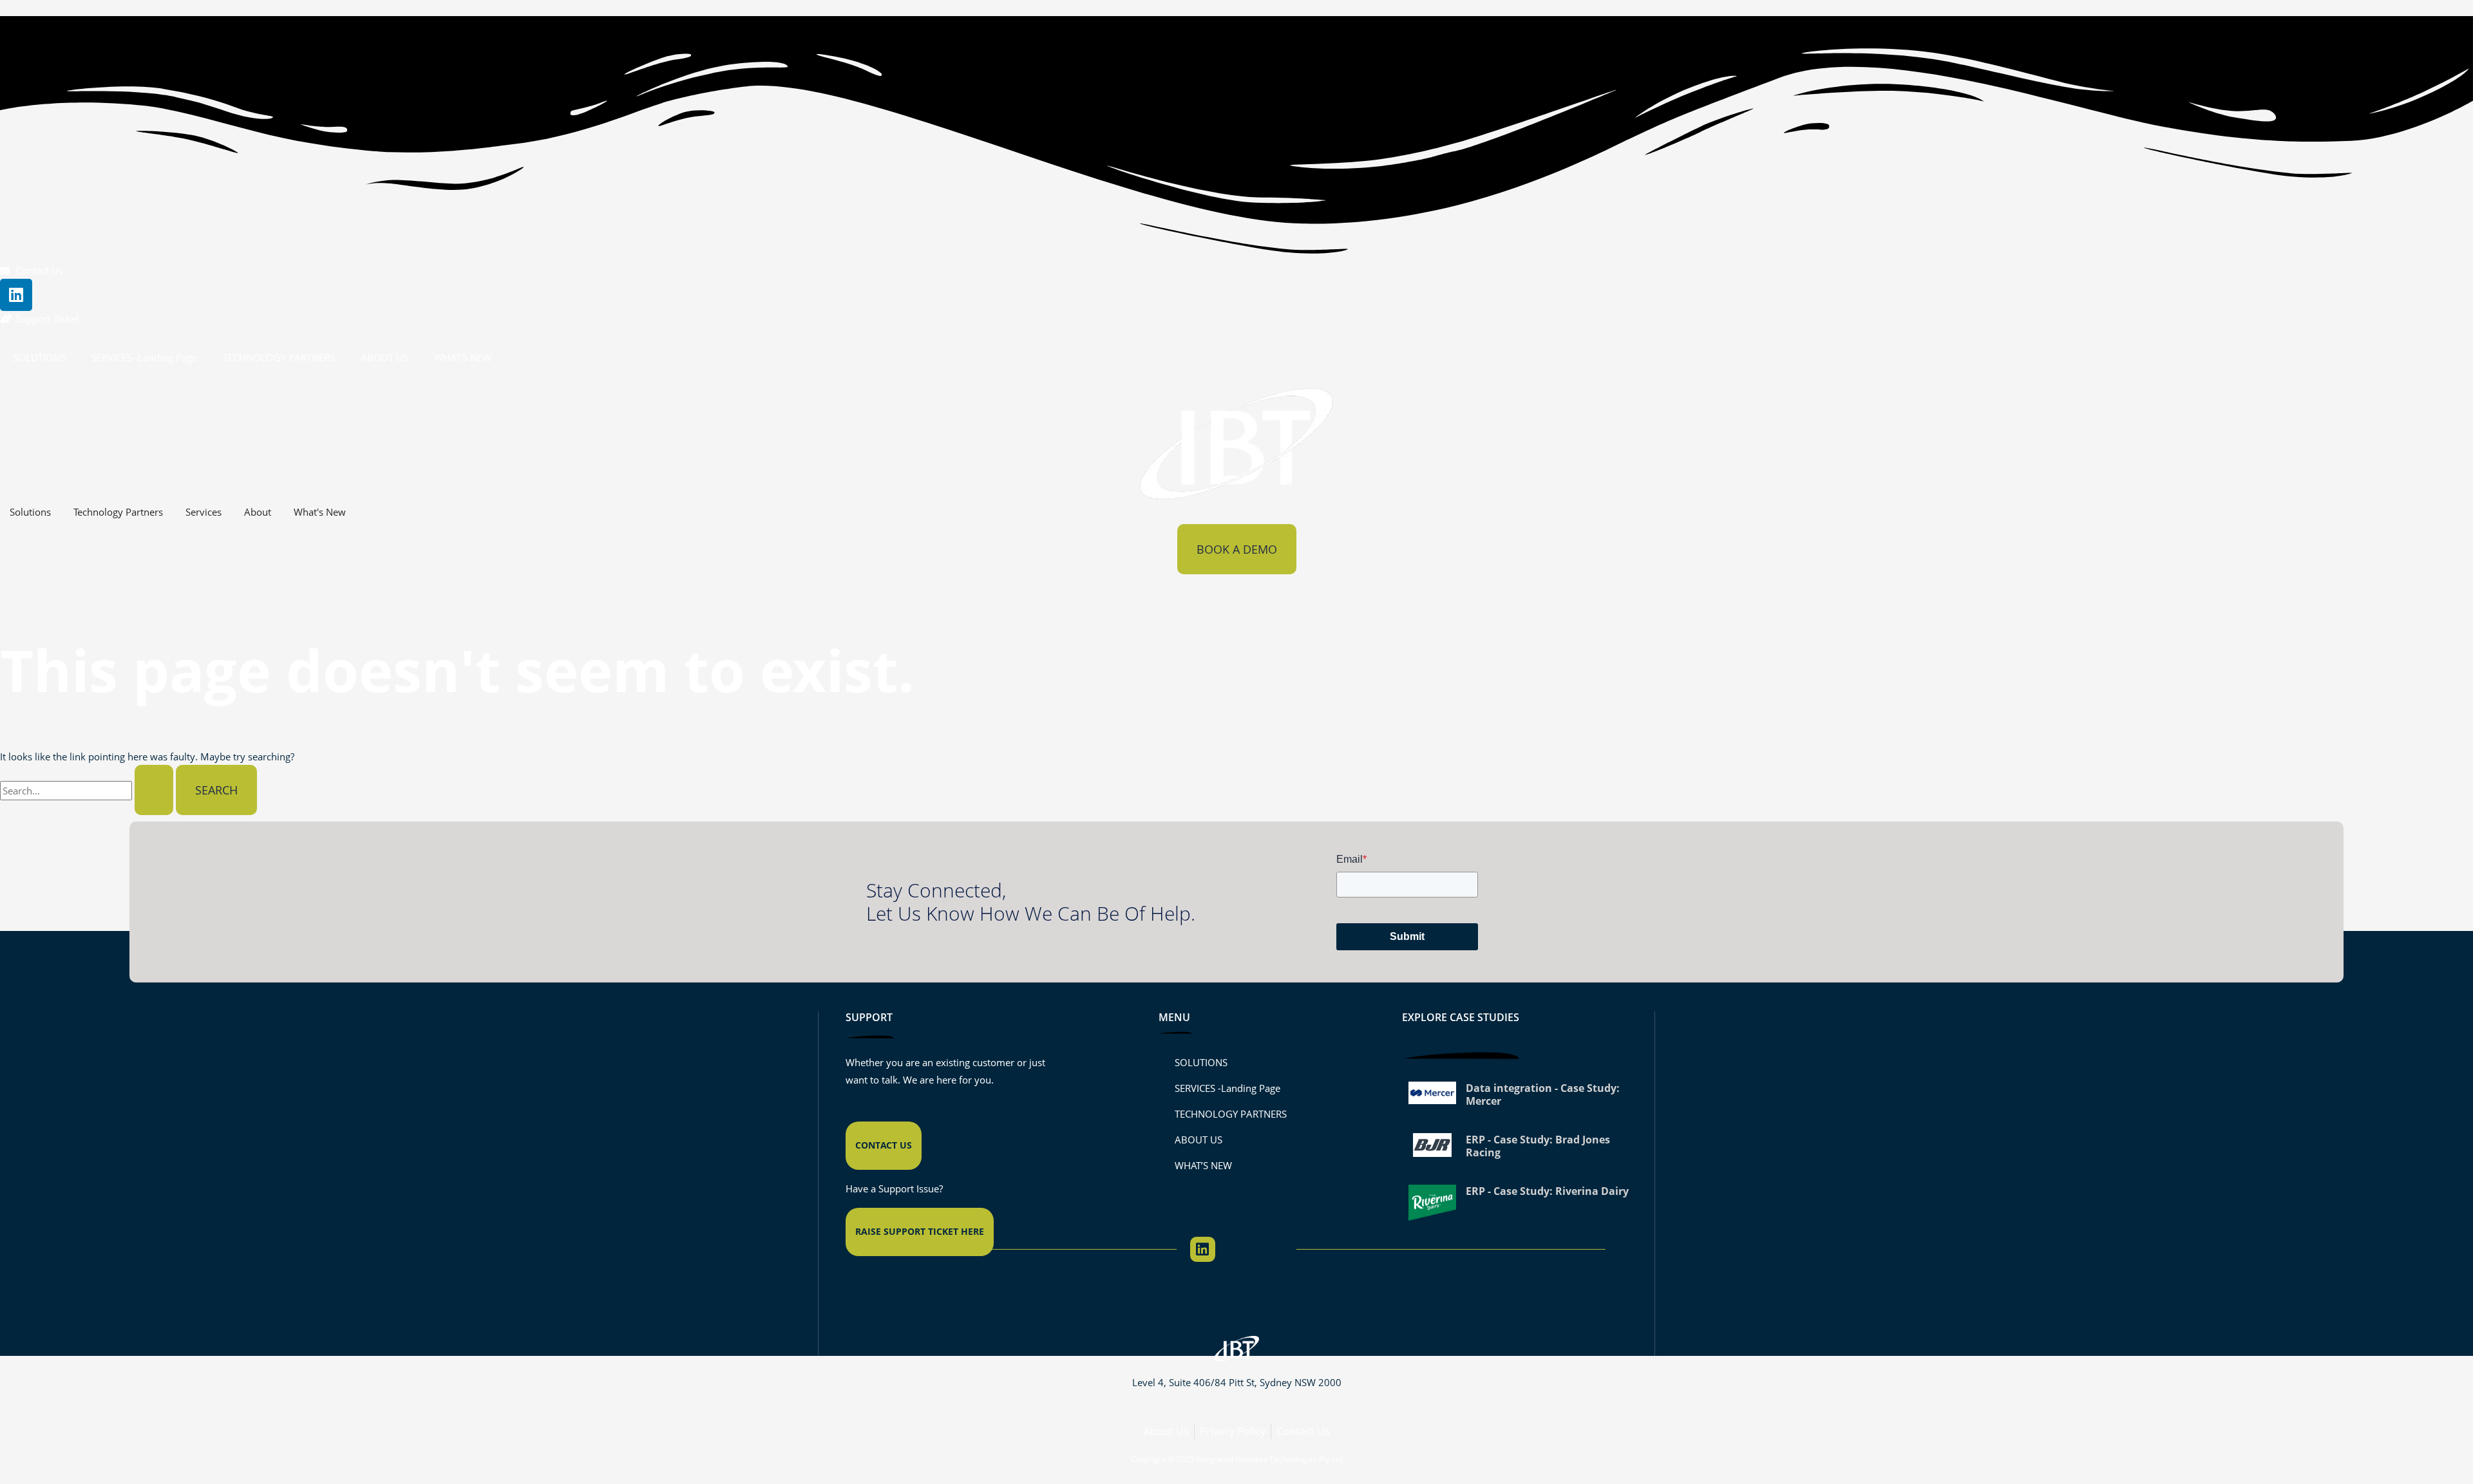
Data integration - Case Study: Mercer (1543, 1094)
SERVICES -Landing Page (144, 357)
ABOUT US (384, 357)
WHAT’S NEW (463, 357)
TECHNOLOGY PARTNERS (279, 357)
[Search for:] (88, 791)
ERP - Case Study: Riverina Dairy (1547, 1191)
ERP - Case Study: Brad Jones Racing (1538, 1146)
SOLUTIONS (39, 357)
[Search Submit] (154, 790)
